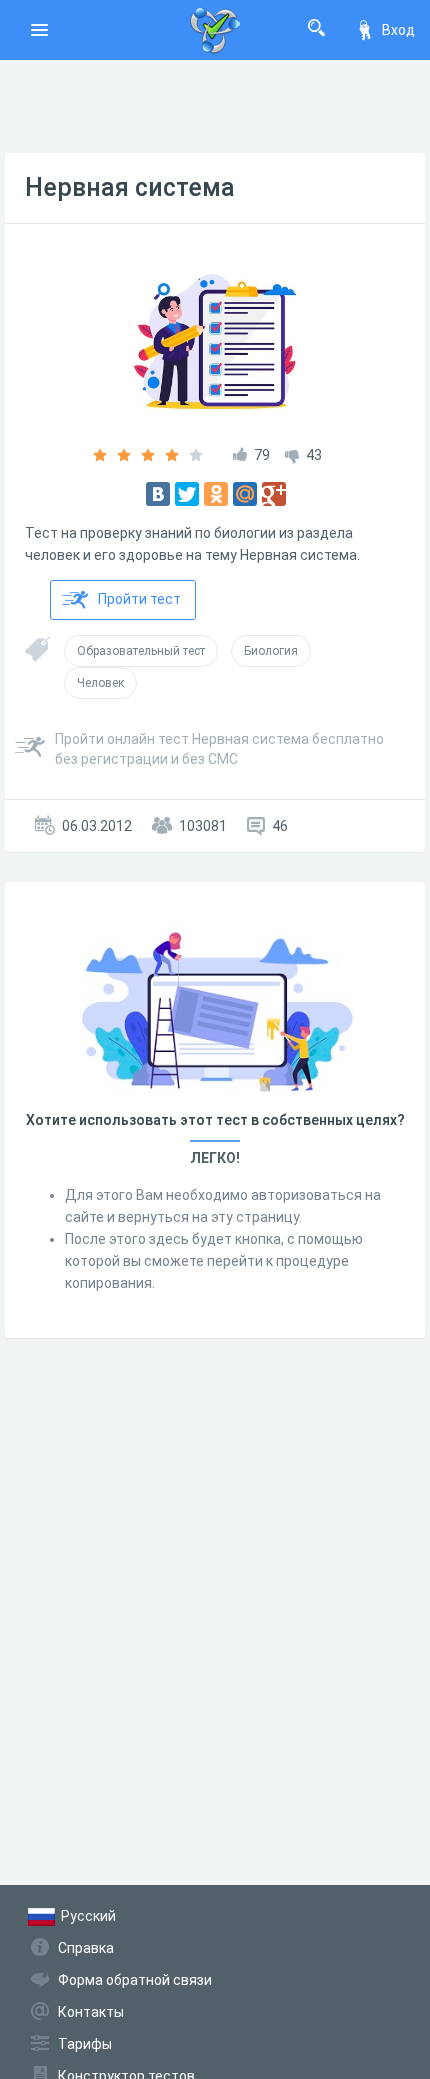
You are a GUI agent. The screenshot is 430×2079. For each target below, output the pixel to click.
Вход (398, 30)
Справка (86, 1948)
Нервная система (130, 187)
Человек (100, 683)
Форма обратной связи (135, 1980)
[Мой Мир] (245, 494)
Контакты (91, 2012)
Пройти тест (139, 599)
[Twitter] (187, 494)
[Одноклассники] (216, 494)
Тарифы (85, 2044)
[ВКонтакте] (158, 494)
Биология (271, 651)
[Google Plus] (274, 494)
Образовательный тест (141, 651)
